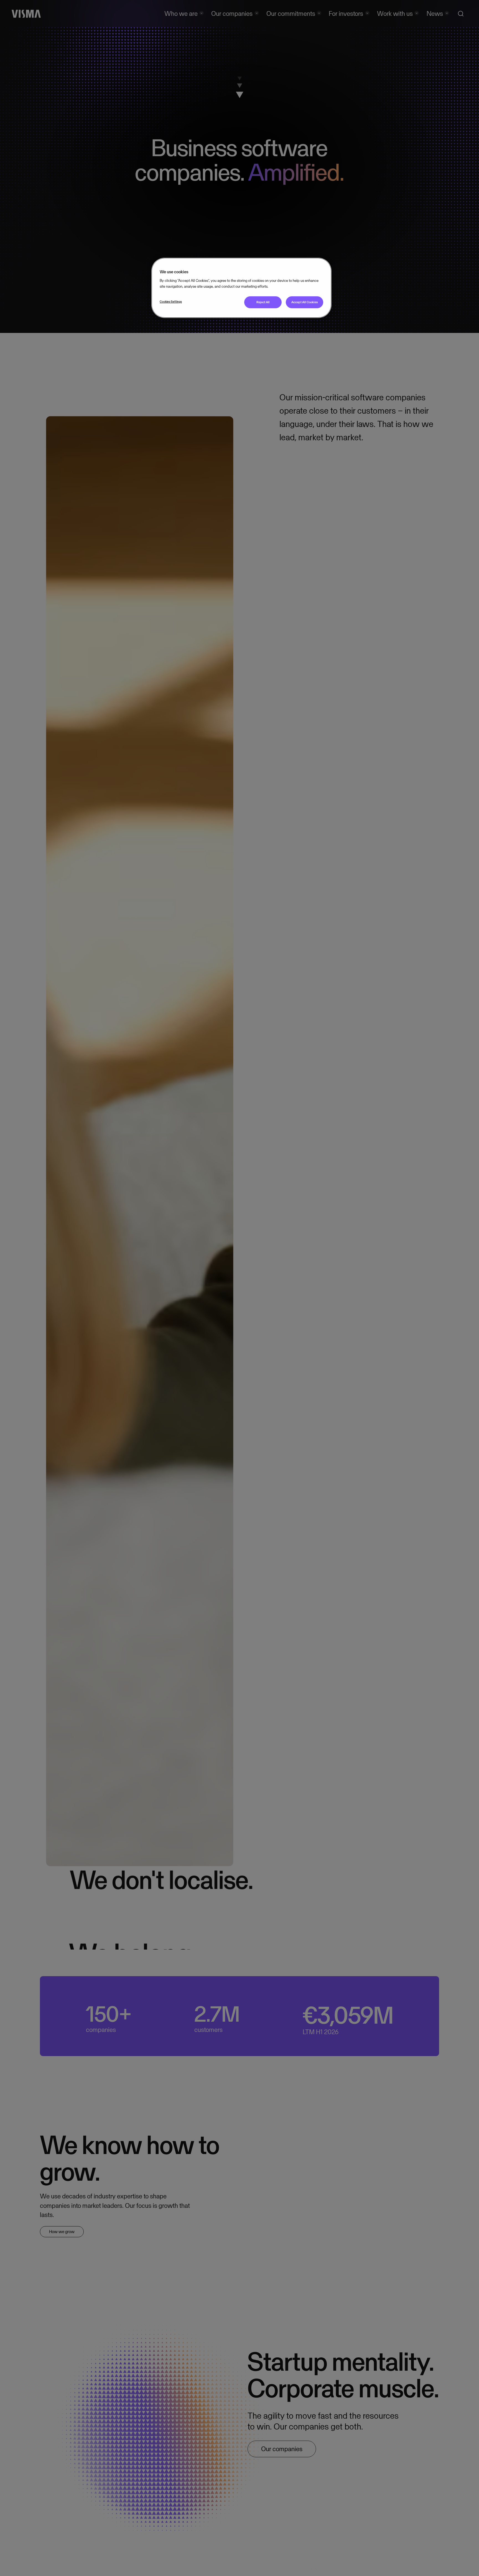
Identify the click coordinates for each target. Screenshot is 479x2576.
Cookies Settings (171, 302)
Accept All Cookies (305, 302)
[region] (241, 288)
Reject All (263, 302)
